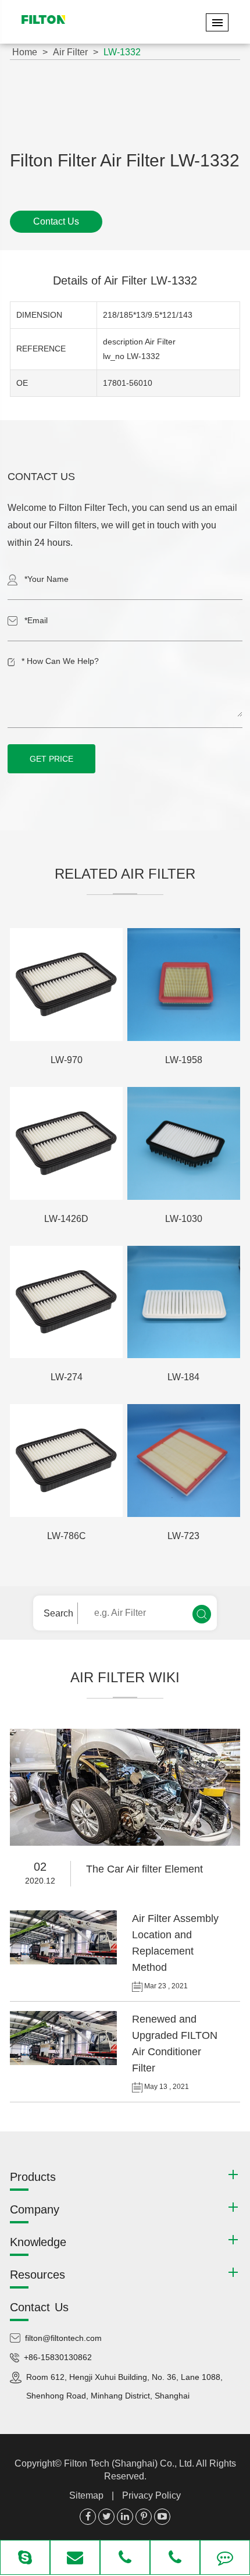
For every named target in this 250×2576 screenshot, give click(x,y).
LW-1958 (184, 1060)
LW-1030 (184, 1219)
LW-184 (183, 1377)
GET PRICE (51, 759)
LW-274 (67, 1377)
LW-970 (67, 1060)
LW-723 (183, 1536)
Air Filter (70, 52)
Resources (37, 2275)
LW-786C (67, 1536)
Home (25, 52)
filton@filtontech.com (63, 2338)
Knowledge (38, 2242)
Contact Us (56, 221)
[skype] (25, 2559)
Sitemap (86, 2495)
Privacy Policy (151, 2495)
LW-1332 (122, 52)
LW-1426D (66, 1219)
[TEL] (125, 2559)
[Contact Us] (225, 2559)
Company (35, 2209)
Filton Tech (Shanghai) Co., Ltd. (130, 2463)
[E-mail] (75, 2559)
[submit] (202, 1614)
